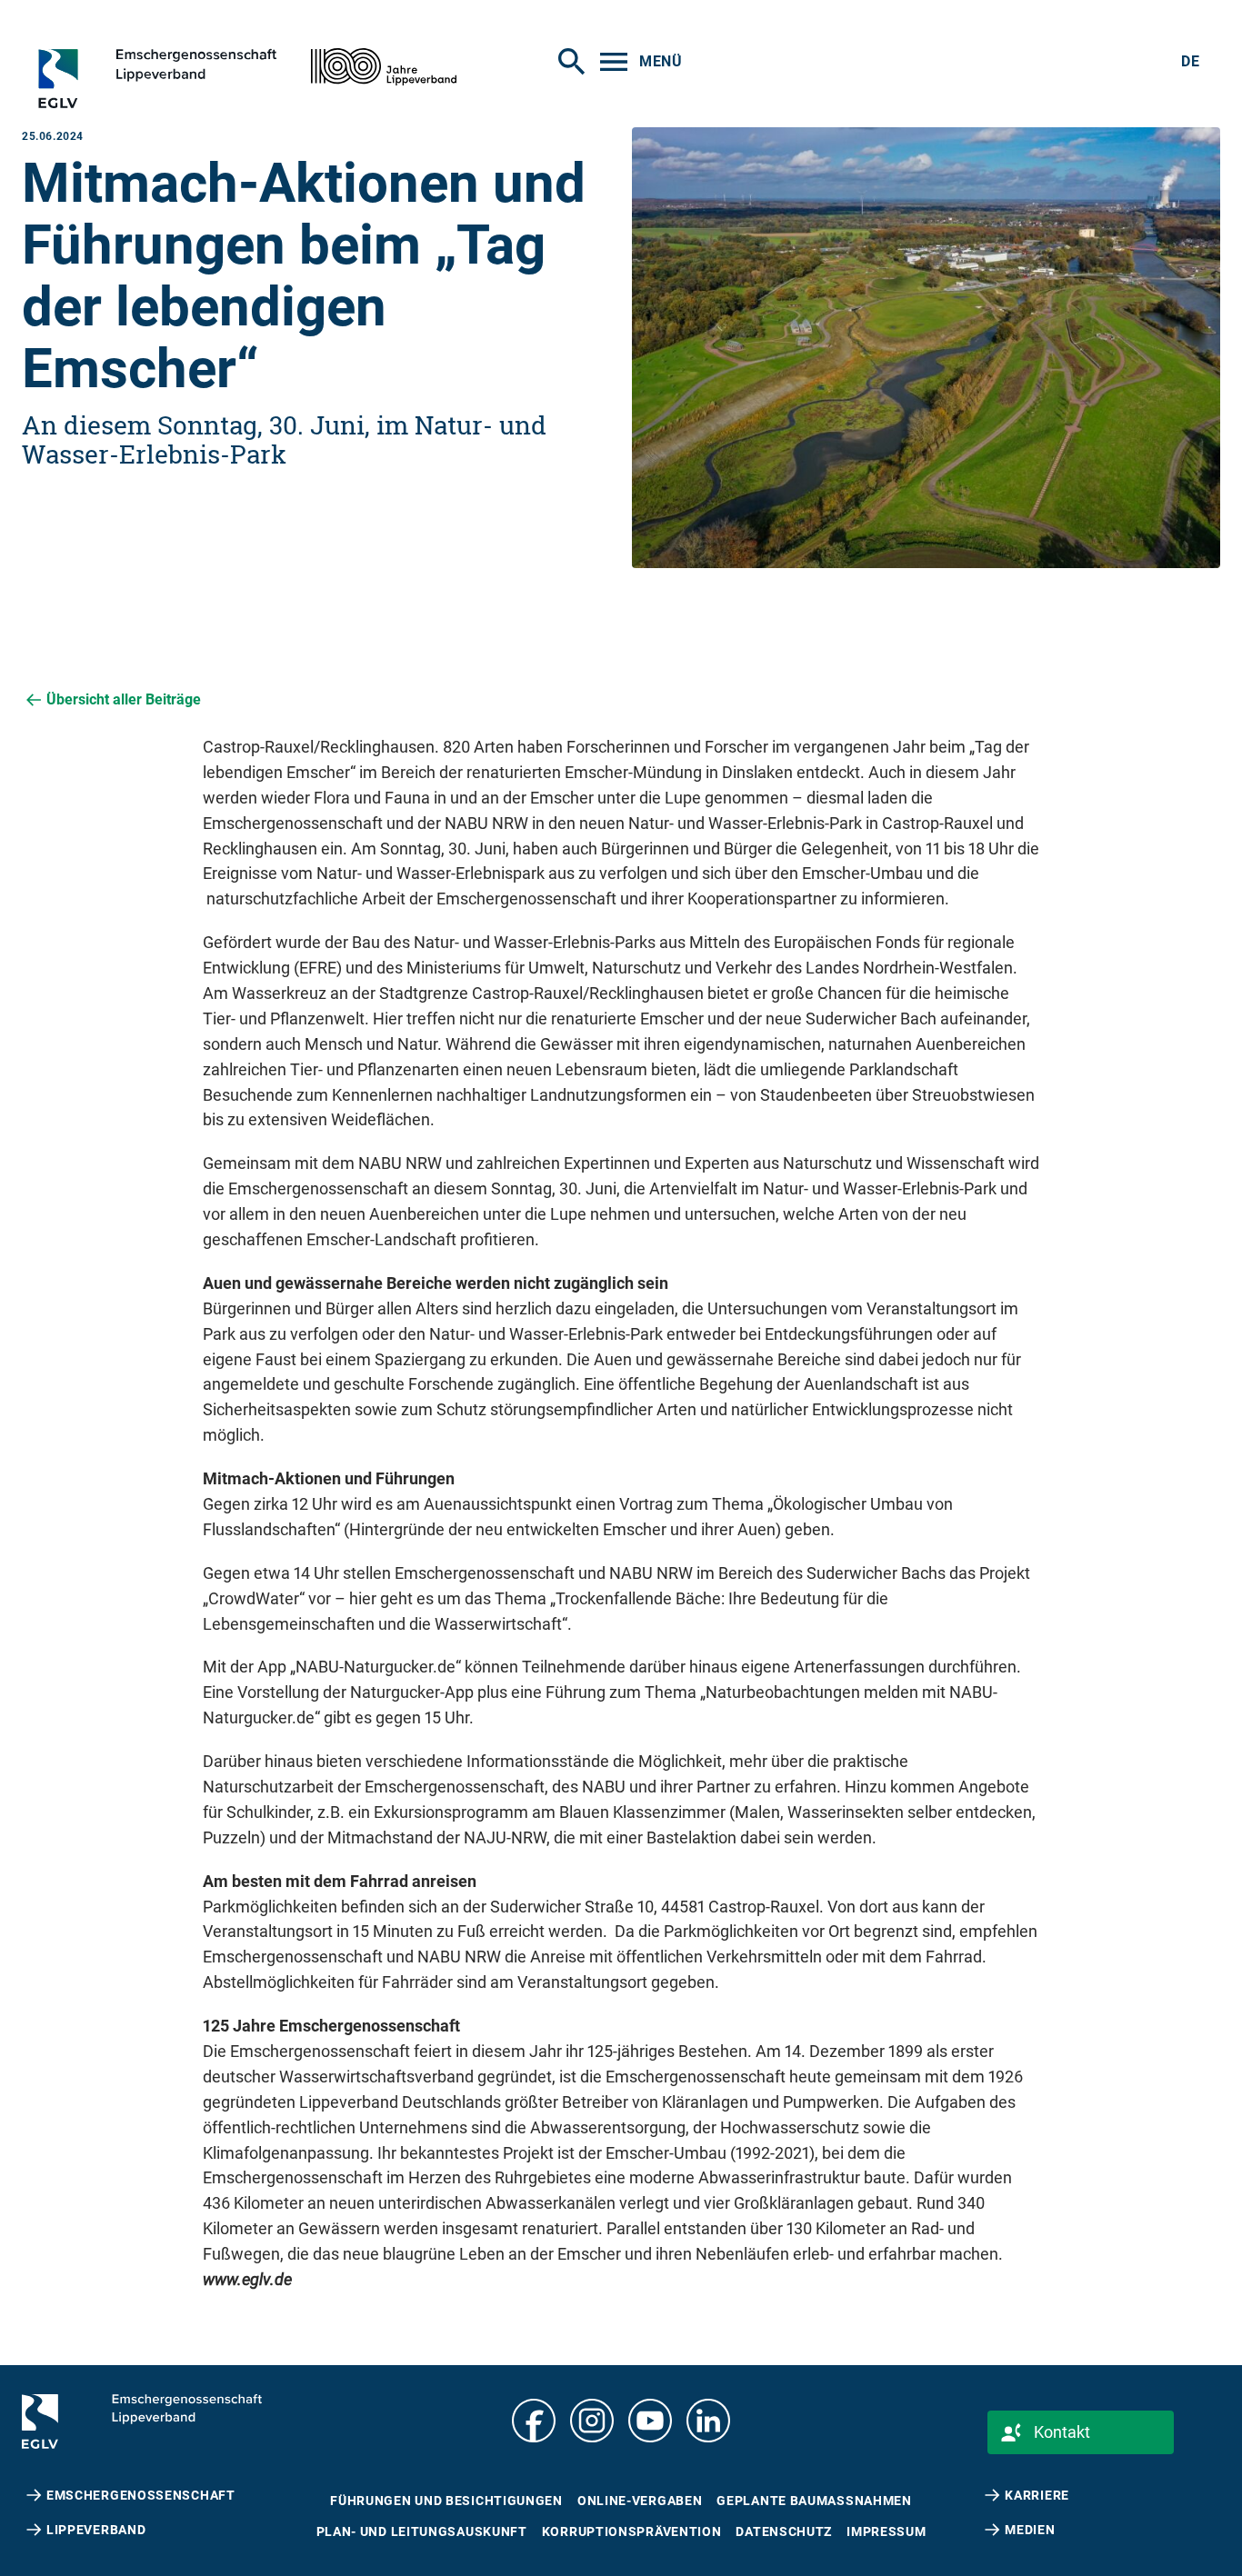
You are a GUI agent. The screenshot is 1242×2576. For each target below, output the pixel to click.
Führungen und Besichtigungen (446, 2501)
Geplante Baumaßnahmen (814, 2501)
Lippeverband (96, 2530)
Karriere (1037, 2495)
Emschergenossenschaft (141, 2495)
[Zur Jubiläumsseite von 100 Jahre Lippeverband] (384, 67)
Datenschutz (784, 2531)
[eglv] (187, 78)
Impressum (886, 2531)
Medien (1030, 2530)
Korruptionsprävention (632, 2531)
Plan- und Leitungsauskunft (422, 2531)
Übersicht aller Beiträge (124, 699)
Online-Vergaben (640, 2501)
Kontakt (1062, 2432)
